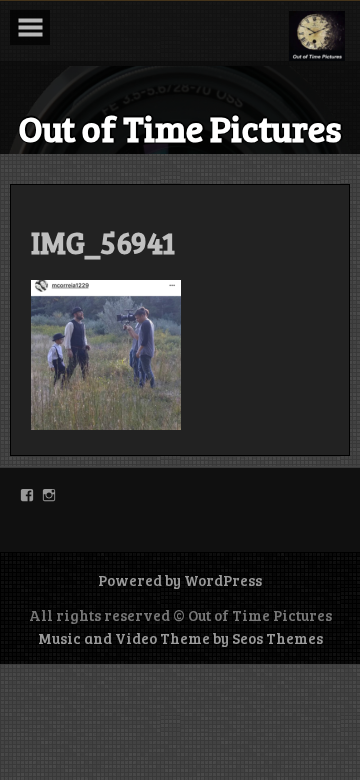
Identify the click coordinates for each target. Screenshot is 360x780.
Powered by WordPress (180, 580)
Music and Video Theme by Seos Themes (180, 638)
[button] (317, 36)
